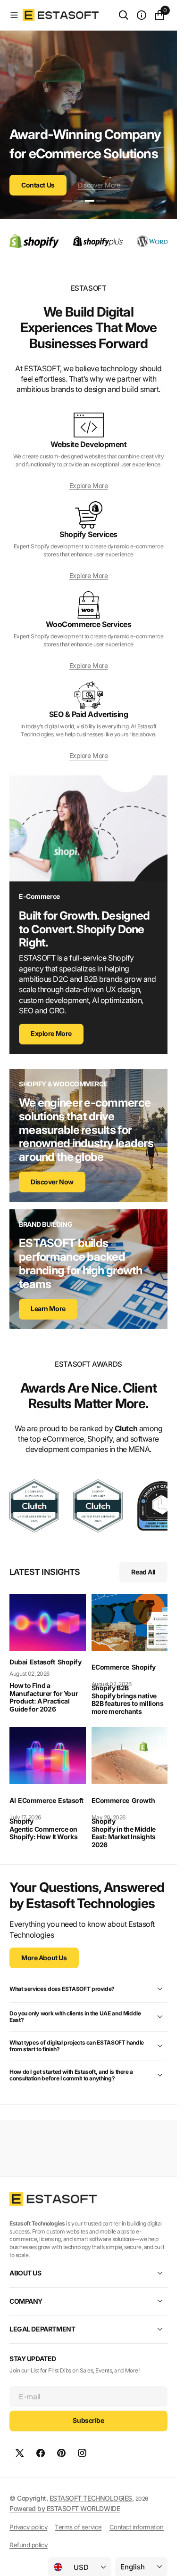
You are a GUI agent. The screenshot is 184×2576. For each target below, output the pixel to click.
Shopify (70, 1662)
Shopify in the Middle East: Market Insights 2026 (124, 1837)
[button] (14, 15)
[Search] (124, 15)
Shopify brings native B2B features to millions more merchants (128, 1704)
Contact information (137, 2527)
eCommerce (110, 1667)
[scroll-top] (161, 2560)
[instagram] (82, 2453)
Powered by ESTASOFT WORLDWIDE (65, 2508)
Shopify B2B (110, 1688)
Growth (143, 1800)
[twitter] (20, 2453)
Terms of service (78, 2527)
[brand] (34, 1506)
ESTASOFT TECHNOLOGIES (91, 2498)
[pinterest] (61, 2453)
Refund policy (29, 2545)
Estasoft (42, 1662)
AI (13, 1800)
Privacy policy (28, 2527)
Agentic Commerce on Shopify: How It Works (43, 1833)
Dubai (18, 1662)
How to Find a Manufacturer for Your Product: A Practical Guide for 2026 (44, 1697)
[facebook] (41, 2453)
